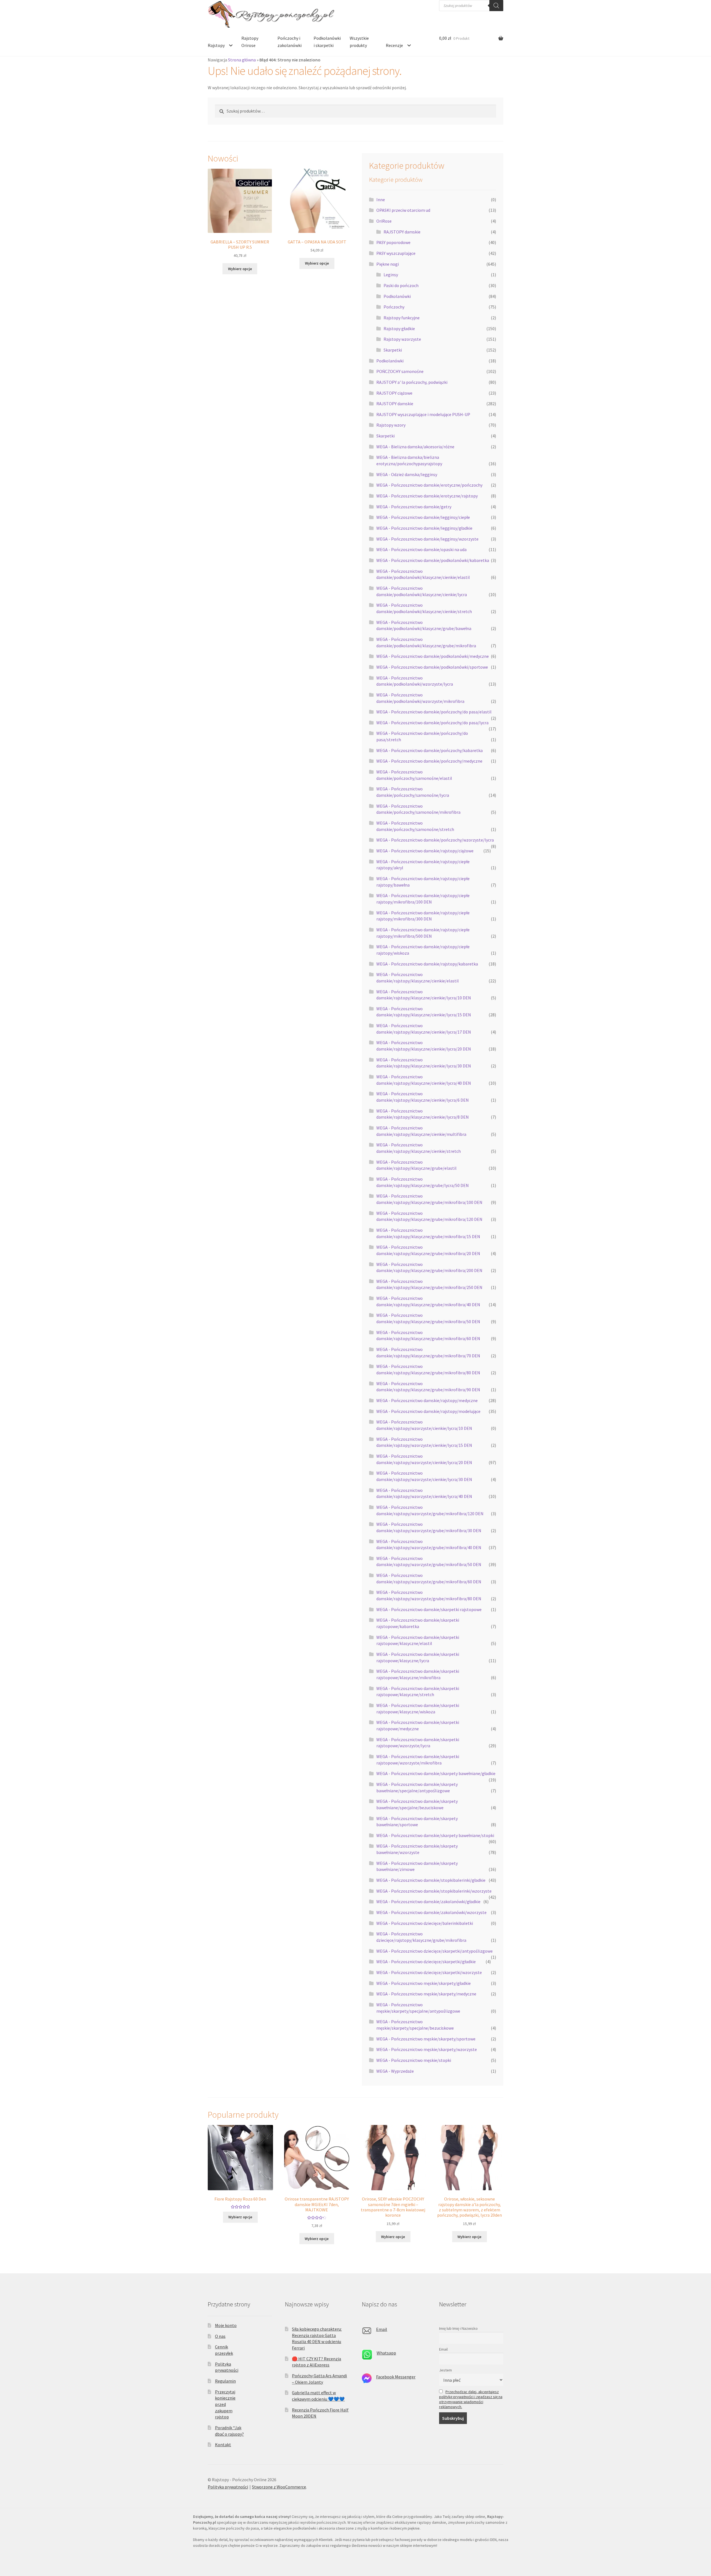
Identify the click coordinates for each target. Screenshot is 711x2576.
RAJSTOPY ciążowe (394, 393)
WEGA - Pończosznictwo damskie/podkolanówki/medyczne (433, 656)
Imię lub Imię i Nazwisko (458, 2328)
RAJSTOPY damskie (402, 232)
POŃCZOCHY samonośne (400, 371)
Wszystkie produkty (359, 42)
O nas (220, 2336)
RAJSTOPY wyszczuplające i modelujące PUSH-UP (423, 414)
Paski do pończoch (401, 285)
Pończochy (394, 307)
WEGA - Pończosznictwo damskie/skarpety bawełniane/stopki (435, 1835)
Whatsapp (386, 2353)
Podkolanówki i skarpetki (327, 42)
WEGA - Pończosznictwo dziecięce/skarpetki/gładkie (426, 1962)
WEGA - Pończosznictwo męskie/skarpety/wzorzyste (427, 2049)
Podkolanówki (397, 296)
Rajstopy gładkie (399, 328)
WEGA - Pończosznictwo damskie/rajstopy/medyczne (427, 1400)
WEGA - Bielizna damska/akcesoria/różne (415, 447)
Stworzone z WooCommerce (279, 2487)
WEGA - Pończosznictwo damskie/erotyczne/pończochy (429, 485)
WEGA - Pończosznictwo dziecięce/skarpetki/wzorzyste (429, 1972)
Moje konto (226, 2325)
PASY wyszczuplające (396, 253)
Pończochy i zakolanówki (290, 42)
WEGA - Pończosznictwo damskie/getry (414, 507)
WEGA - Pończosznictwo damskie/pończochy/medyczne (429, 761)
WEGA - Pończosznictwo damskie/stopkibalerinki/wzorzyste (434, 1891)
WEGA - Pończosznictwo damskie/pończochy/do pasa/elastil (434, 712)
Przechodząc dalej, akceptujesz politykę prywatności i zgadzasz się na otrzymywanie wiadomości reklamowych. (471, 2399)
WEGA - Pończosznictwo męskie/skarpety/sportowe (426, 2039)
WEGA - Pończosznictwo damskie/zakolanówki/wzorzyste (431, 1912)
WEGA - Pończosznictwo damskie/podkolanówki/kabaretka (433, 560)
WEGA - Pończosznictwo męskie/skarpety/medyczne (426, 1994)
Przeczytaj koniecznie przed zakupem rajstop (225, 2404)
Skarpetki (393, 350)
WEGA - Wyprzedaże (395, 2071)
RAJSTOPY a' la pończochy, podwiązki (412, 382)
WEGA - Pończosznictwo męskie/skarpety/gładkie (424, 1983)
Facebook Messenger (396, 2377)
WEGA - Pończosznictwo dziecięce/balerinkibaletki (425, 1923)
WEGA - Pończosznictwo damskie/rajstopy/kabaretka (427, 964)
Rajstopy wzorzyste (402, 339)
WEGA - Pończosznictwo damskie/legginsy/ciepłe (423, 517)
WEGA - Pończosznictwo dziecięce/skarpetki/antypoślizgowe (435, 1951)
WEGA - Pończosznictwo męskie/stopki (414, 2060)
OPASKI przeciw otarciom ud (403, 210)
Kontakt (223, 2445)
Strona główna (242, 60)
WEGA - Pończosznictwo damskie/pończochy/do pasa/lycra (432, 723)
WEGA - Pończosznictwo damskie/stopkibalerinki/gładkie (431, 1880)
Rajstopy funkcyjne (402, 318)
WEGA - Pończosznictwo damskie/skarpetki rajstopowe (429, 1609)
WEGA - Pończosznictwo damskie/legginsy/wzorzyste (427, 539)
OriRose (384, 221)
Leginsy (391, 275)
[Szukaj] (496, 6)
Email (382, 2329)
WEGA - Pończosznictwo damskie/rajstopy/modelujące (428, 1411)
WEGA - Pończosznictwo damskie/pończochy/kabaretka (430, 750)
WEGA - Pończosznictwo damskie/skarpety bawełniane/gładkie (436, 1773)
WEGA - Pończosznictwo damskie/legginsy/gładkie (424, 528)
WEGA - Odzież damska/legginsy (407, 474)
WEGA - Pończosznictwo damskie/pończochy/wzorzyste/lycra (435, 840)
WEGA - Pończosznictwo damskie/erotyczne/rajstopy (427, 496)
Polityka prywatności (228, 2487)
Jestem (445, 2370)
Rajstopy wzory (391, 425)
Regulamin (225, 2381)
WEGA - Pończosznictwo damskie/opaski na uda (421, 549)
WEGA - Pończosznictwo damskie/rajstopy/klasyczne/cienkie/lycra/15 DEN (424, 1012)
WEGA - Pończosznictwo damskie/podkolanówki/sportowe (432, 667)
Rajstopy (216, 45)
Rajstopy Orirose (250, 42)
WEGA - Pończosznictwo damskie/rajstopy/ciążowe (425, 851)
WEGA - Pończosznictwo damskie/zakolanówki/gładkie (428, 1901)
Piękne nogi (388, 264)
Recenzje (394, 45)
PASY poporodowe (393, 242)
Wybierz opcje (240, 269)
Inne (381, 200)
